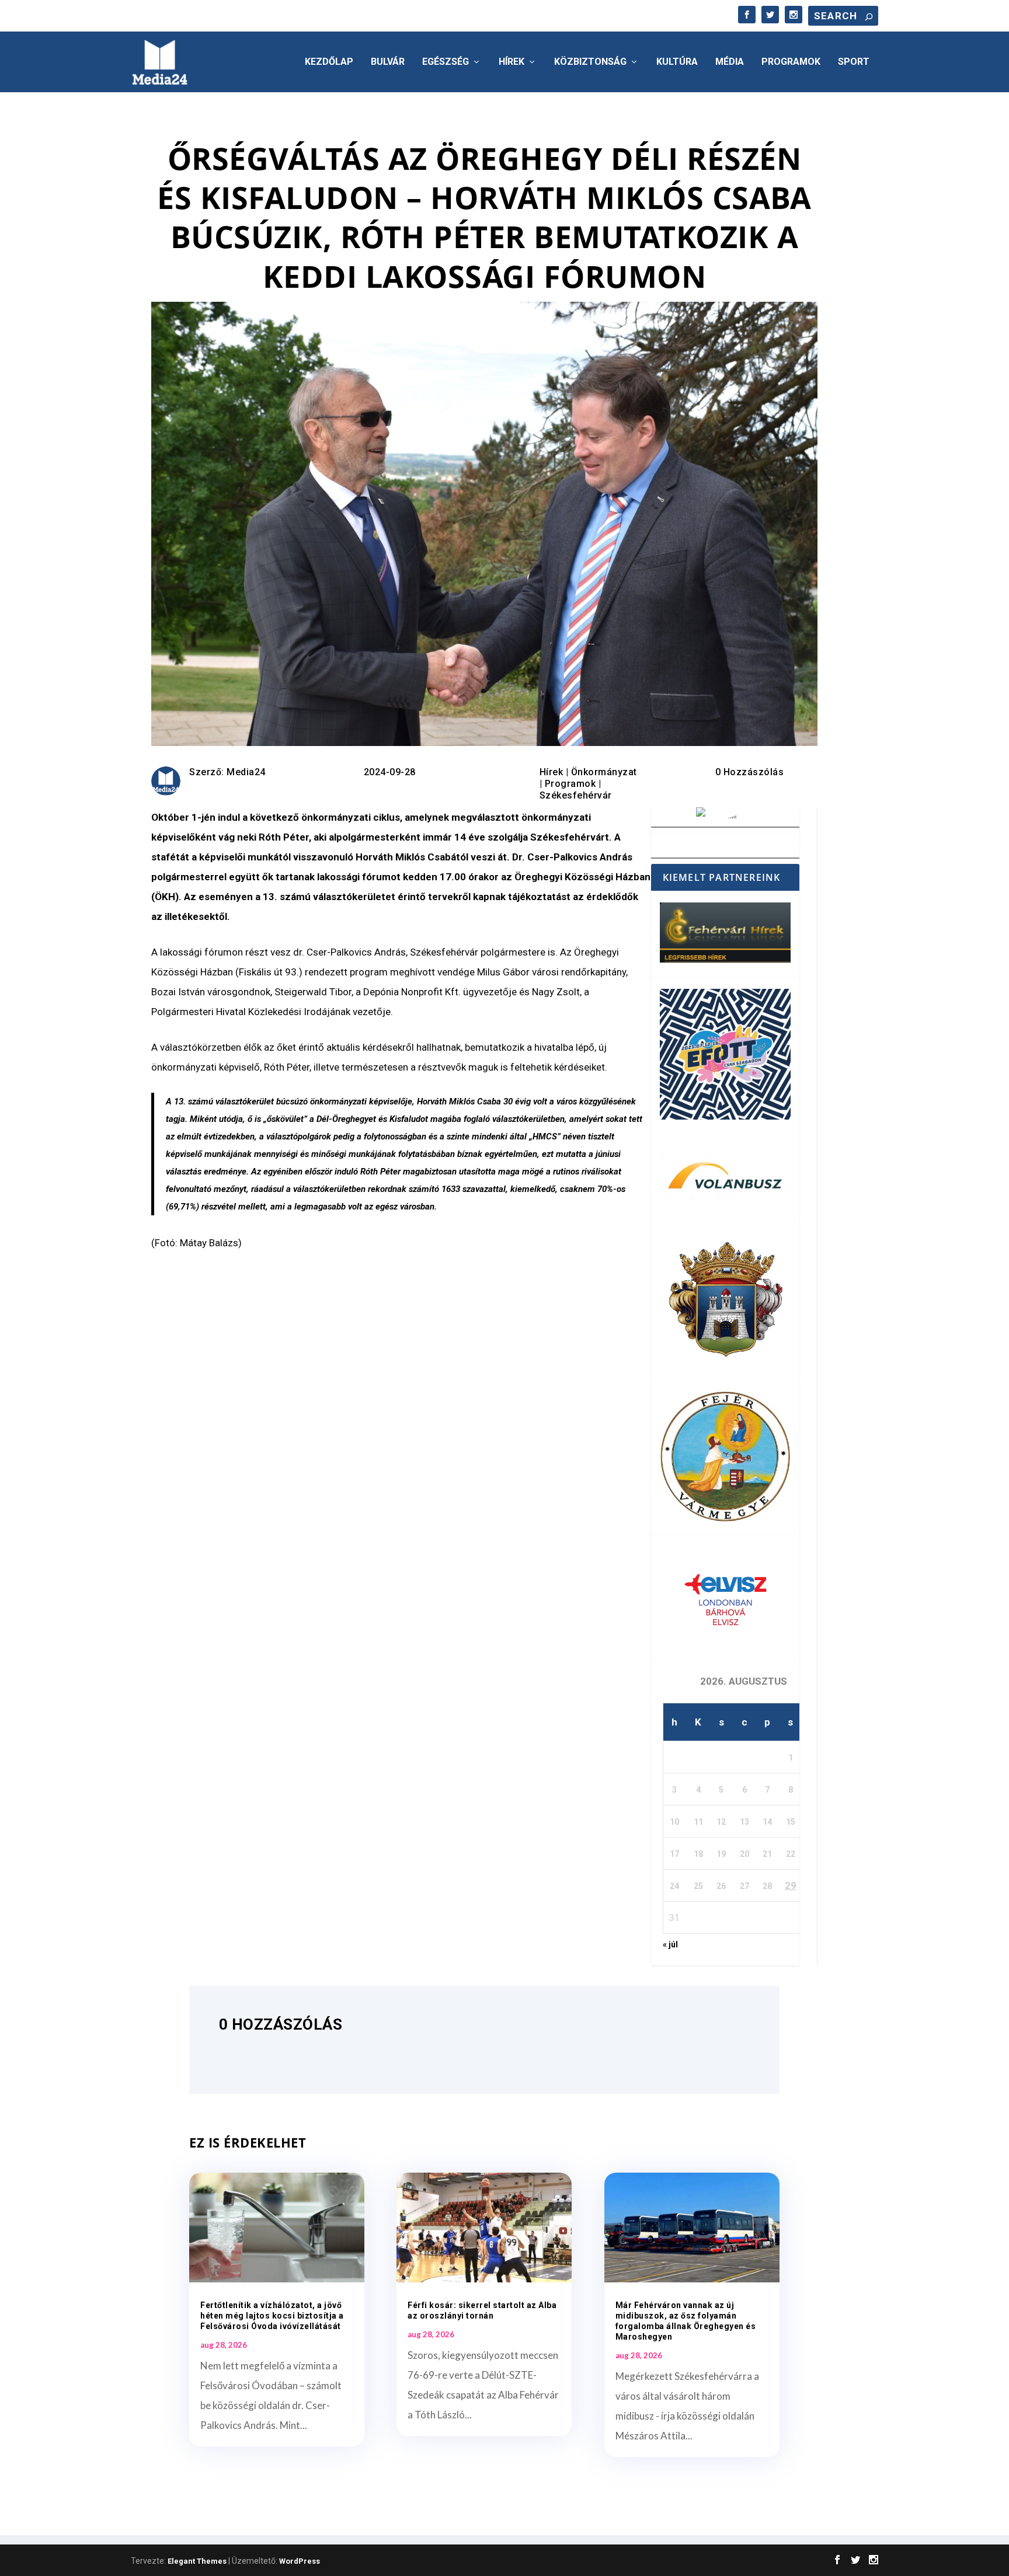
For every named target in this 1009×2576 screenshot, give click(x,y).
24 (674, 1886)
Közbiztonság (590, 62)
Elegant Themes (197, 2561)
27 (744, 1886)
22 (791, 1854)
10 (674, 1822)
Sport (854, 62)
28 (767, 1886)
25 (698, 1886)
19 (721, 1854)
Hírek (512, 62)
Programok (791, 62)
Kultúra (677, 62)
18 (698, 1854)
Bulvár (388, 62)
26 (721, 1886)
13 (744, 1822)
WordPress (300, 2561)
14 (767, 1822)
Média (730, 62)
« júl (670, 1944)
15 (791, 1822)
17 (674, 1854)
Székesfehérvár (576, 795)
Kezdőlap (329, 62)
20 (744, 1854)
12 (721, 1822)
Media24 (246, 772)
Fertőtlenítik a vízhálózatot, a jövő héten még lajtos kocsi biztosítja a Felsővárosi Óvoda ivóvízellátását (272, 2316)
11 (698, 1822)
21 (767, 1854)
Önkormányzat (604, 772)
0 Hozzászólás (750, 772)
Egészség (446, 62)
